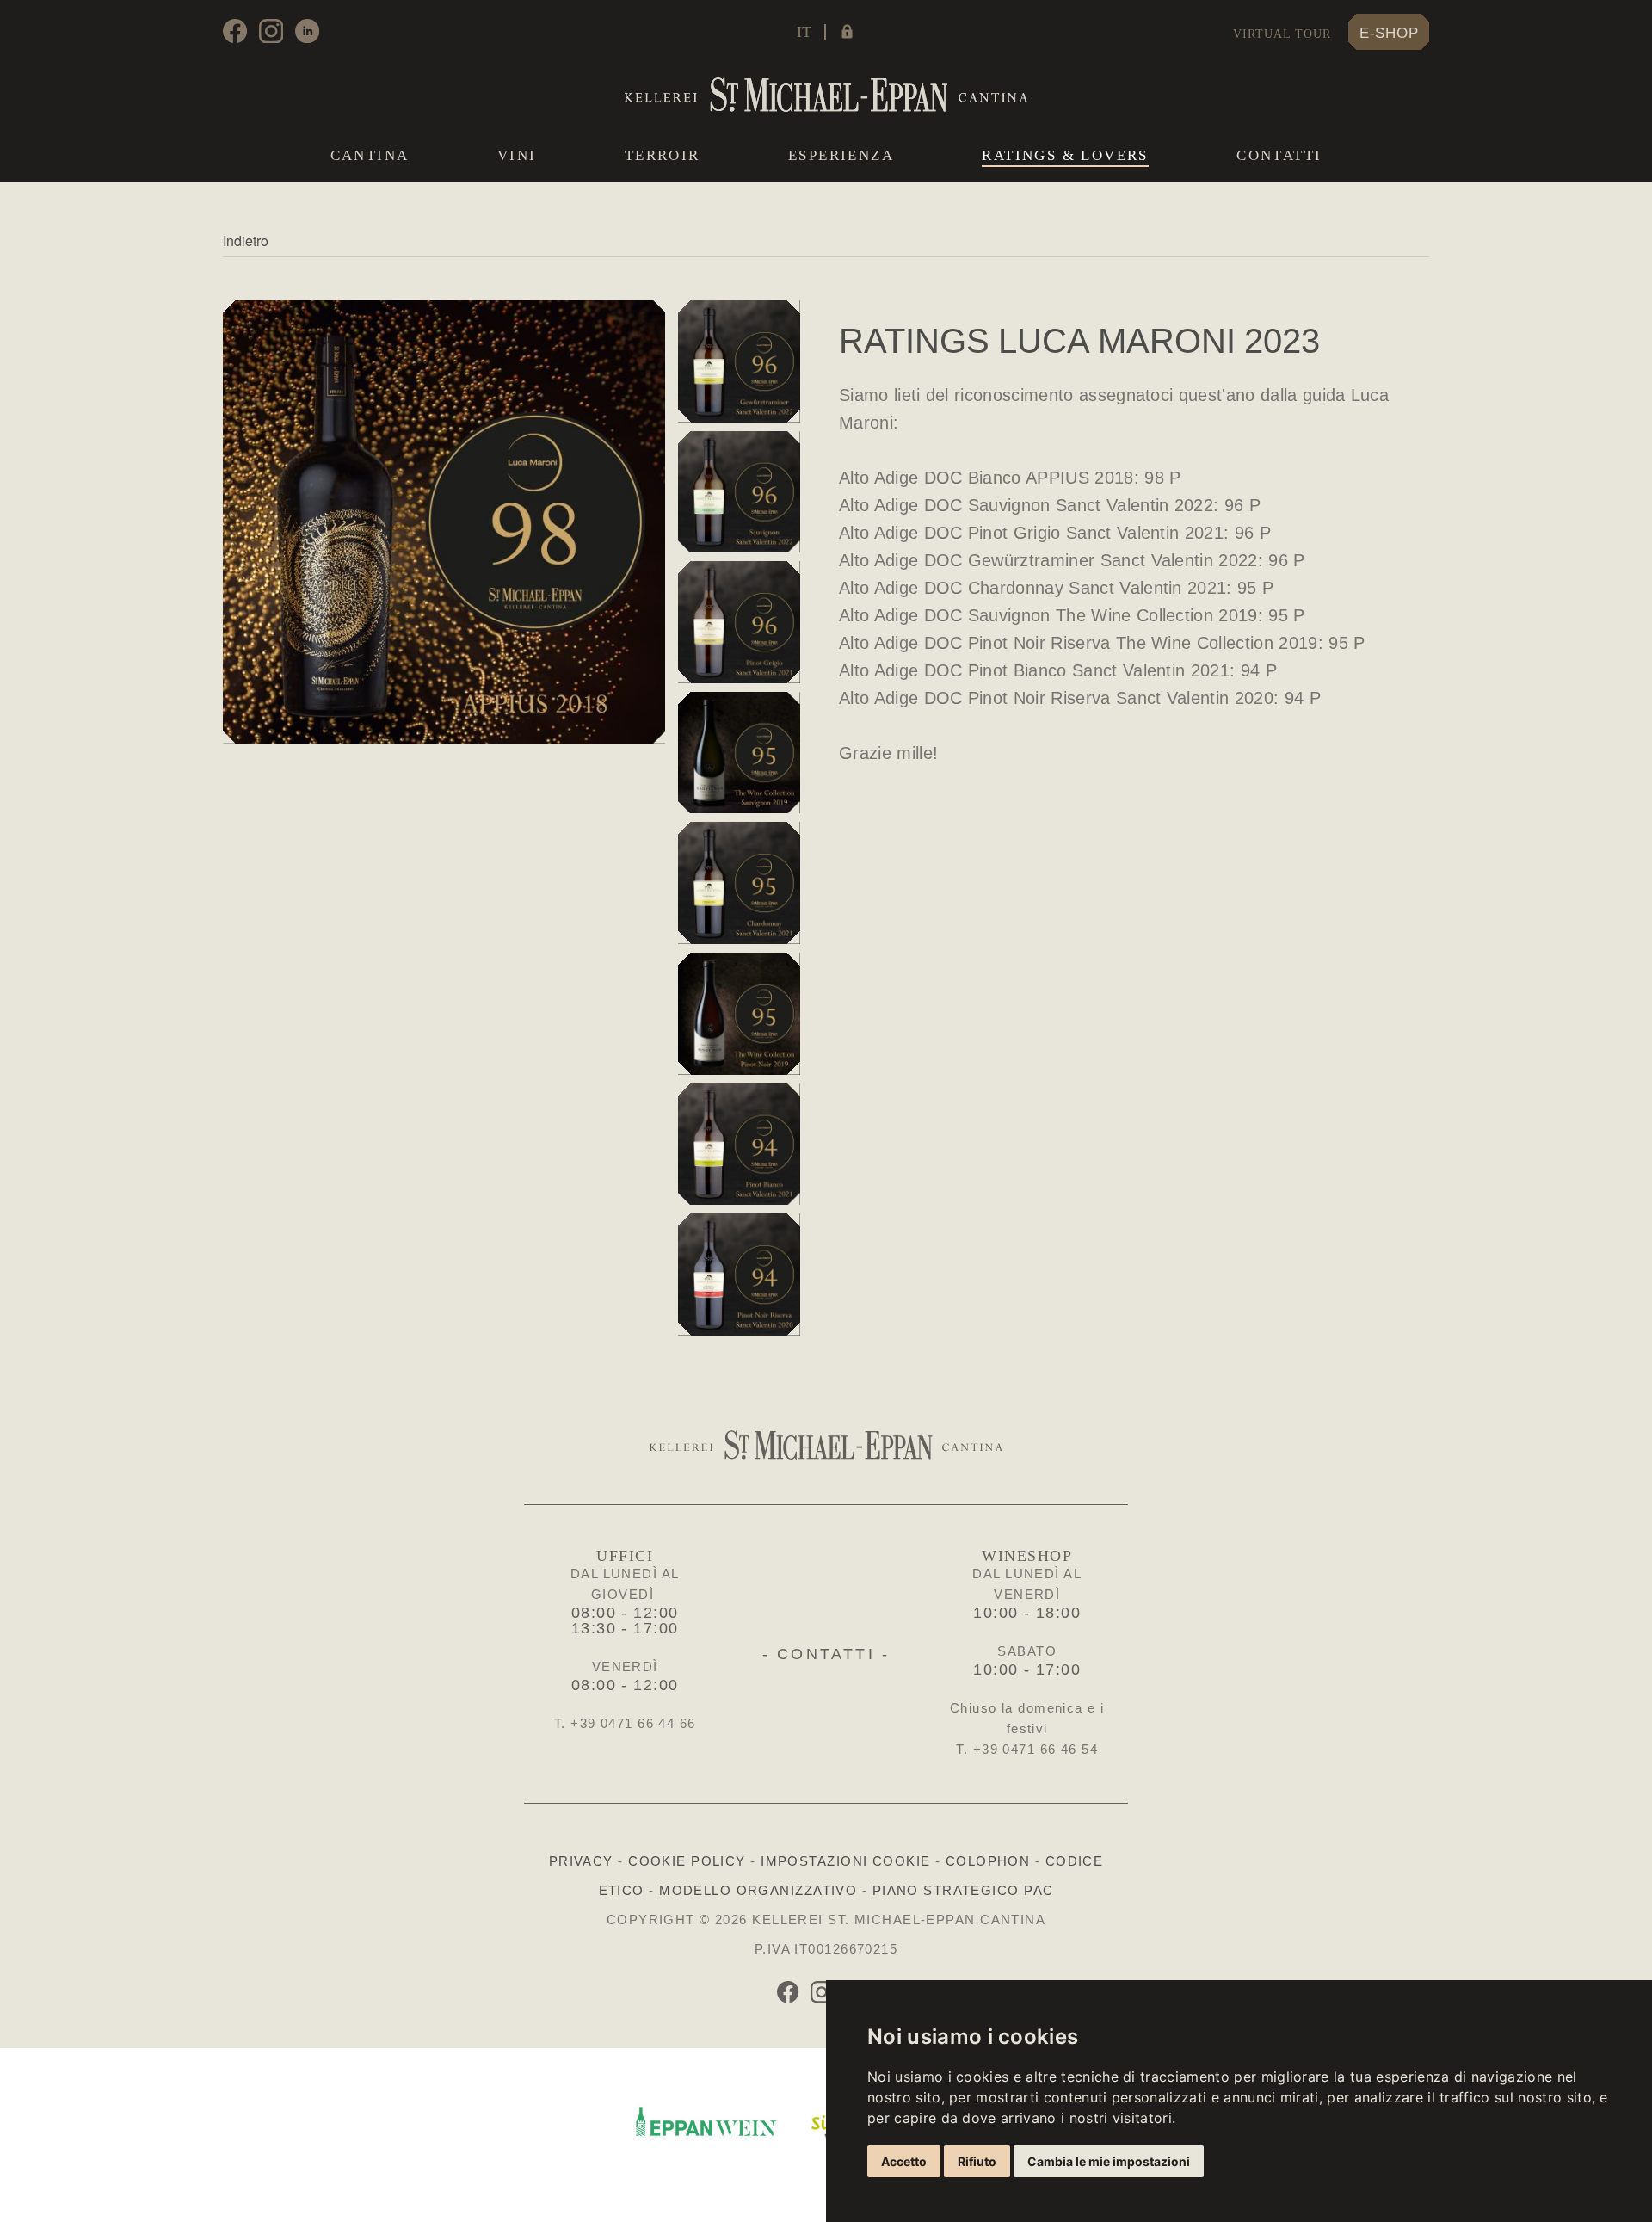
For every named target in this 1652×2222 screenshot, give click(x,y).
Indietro (246, 241)
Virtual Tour (1282, 34)
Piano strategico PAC (963, 1890)
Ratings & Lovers (1065, 156)
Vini (517, 155)
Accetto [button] (904, 2161)
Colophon (988, 1861)
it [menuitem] (804, 32)
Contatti (1279, 155)
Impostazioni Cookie (845, 1861)
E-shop (1389, 33)
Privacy (581, 1861)
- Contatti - (826, 1654)
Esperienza (841, 155)
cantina (370, 155)
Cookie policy (687, 1861)
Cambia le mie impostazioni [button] (1109, 2161)
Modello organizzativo (758, 1890)
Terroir (663, 155)
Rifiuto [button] (977, 2161)
